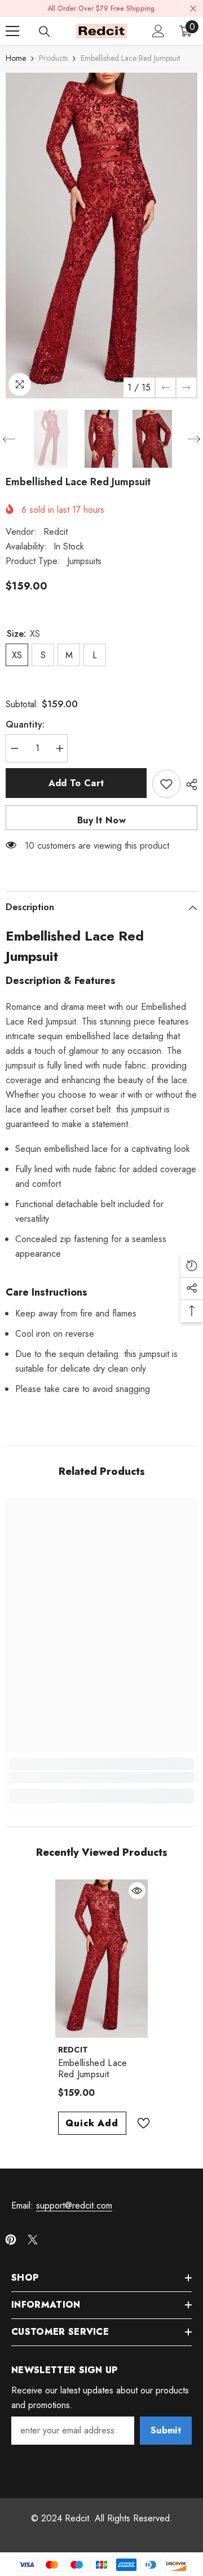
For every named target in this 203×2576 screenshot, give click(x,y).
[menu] (12, 31)
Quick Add (92, 2123)
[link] (101, 1777)
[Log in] (158, 31)
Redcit (56, 532)
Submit (166, 2430)
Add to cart (76, 783)
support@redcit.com (74, 2205)
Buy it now (101, 820)
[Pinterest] (11, 2240)
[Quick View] (137, 1891)
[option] (101, 236)
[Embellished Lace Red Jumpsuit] (102, 1958)
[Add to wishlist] (166, 784)
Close (193, 9)
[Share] (189, 784)
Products (53, 58)
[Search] (45, 32)
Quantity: (25, 724)
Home (16, 58)
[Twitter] (33, 2240)
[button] (166, 387)
